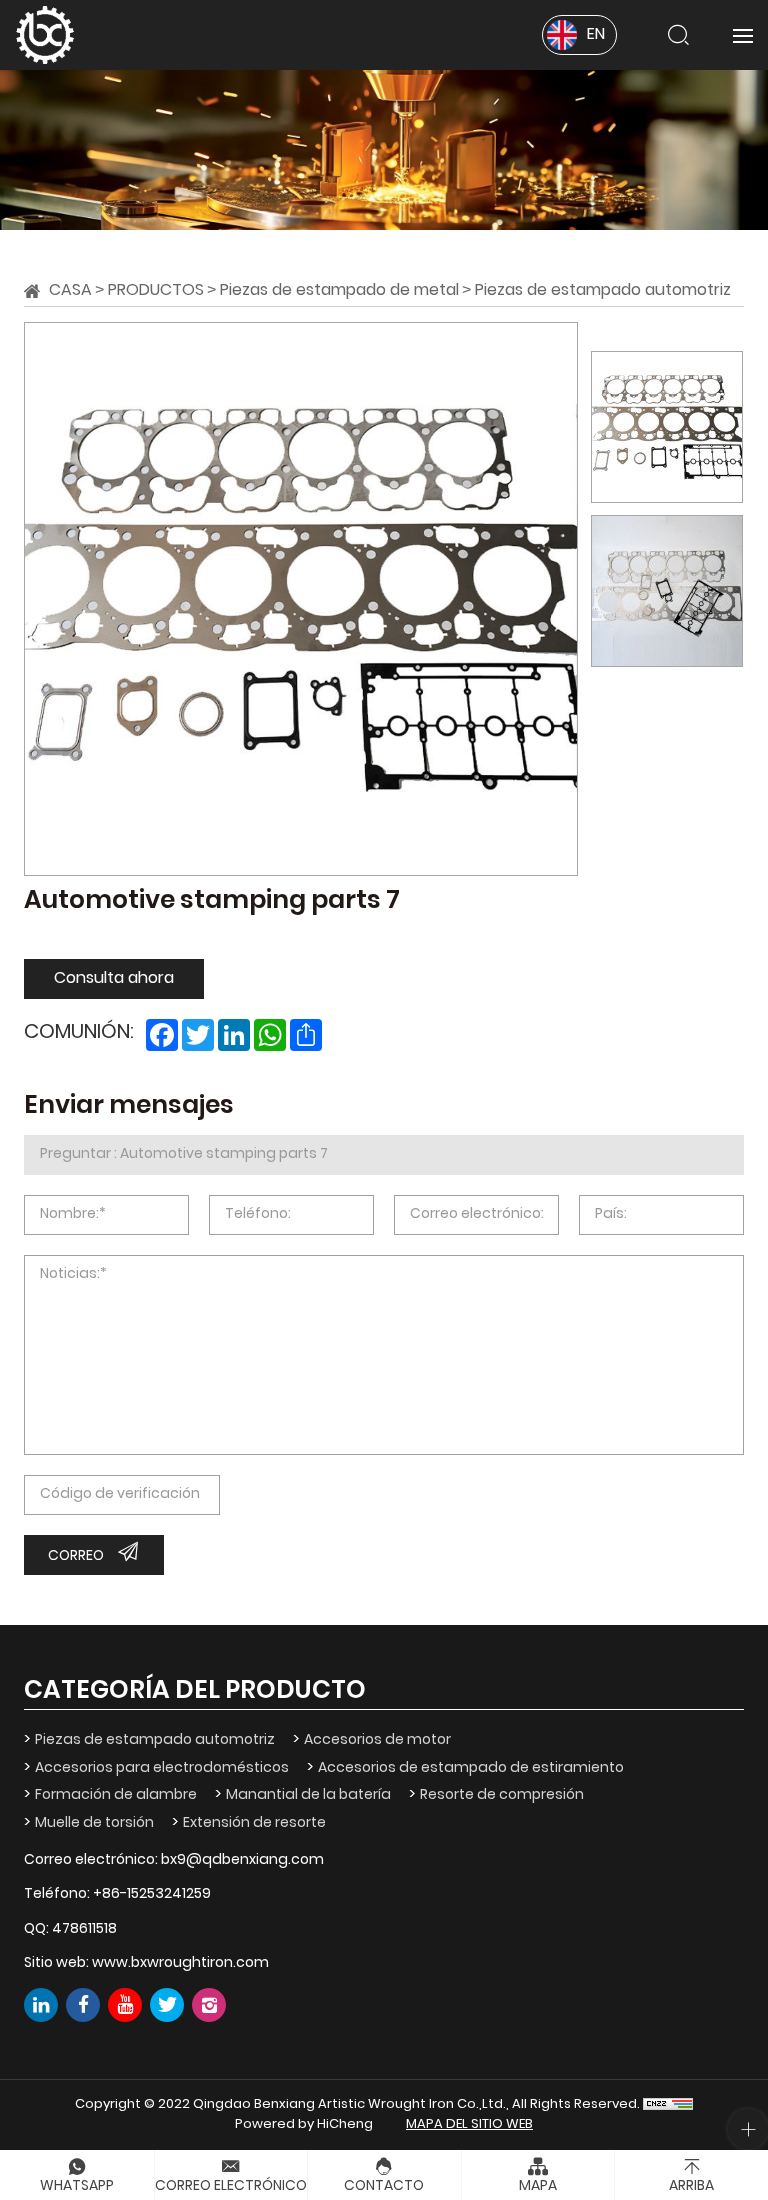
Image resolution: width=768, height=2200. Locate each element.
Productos (156, 291)
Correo (76, 1556)
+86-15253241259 (152, 1894)
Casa (70, 291)
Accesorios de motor (377, 1740)
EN (596, 35)
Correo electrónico (231, 2186)
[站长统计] (668, 2105)
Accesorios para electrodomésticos (162, 1768)
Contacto (384, 2186)
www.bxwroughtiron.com (180, 1963)
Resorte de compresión (502, 1795)
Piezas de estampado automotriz (603, 291)
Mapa (538, 2186)
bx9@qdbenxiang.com (242, 1860)
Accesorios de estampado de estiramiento (471, 1768)
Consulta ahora (114, 979)
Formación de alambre (116, 1795)
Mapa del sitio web (469, 2125)
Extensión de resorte (254, 1823)
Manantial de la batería (308, 1795)
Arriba (691, 2186)
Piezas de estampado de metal (339, 291)
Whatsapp (77, 2186)
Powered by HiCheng (304, 2125)
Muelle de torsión (94, 1823)
